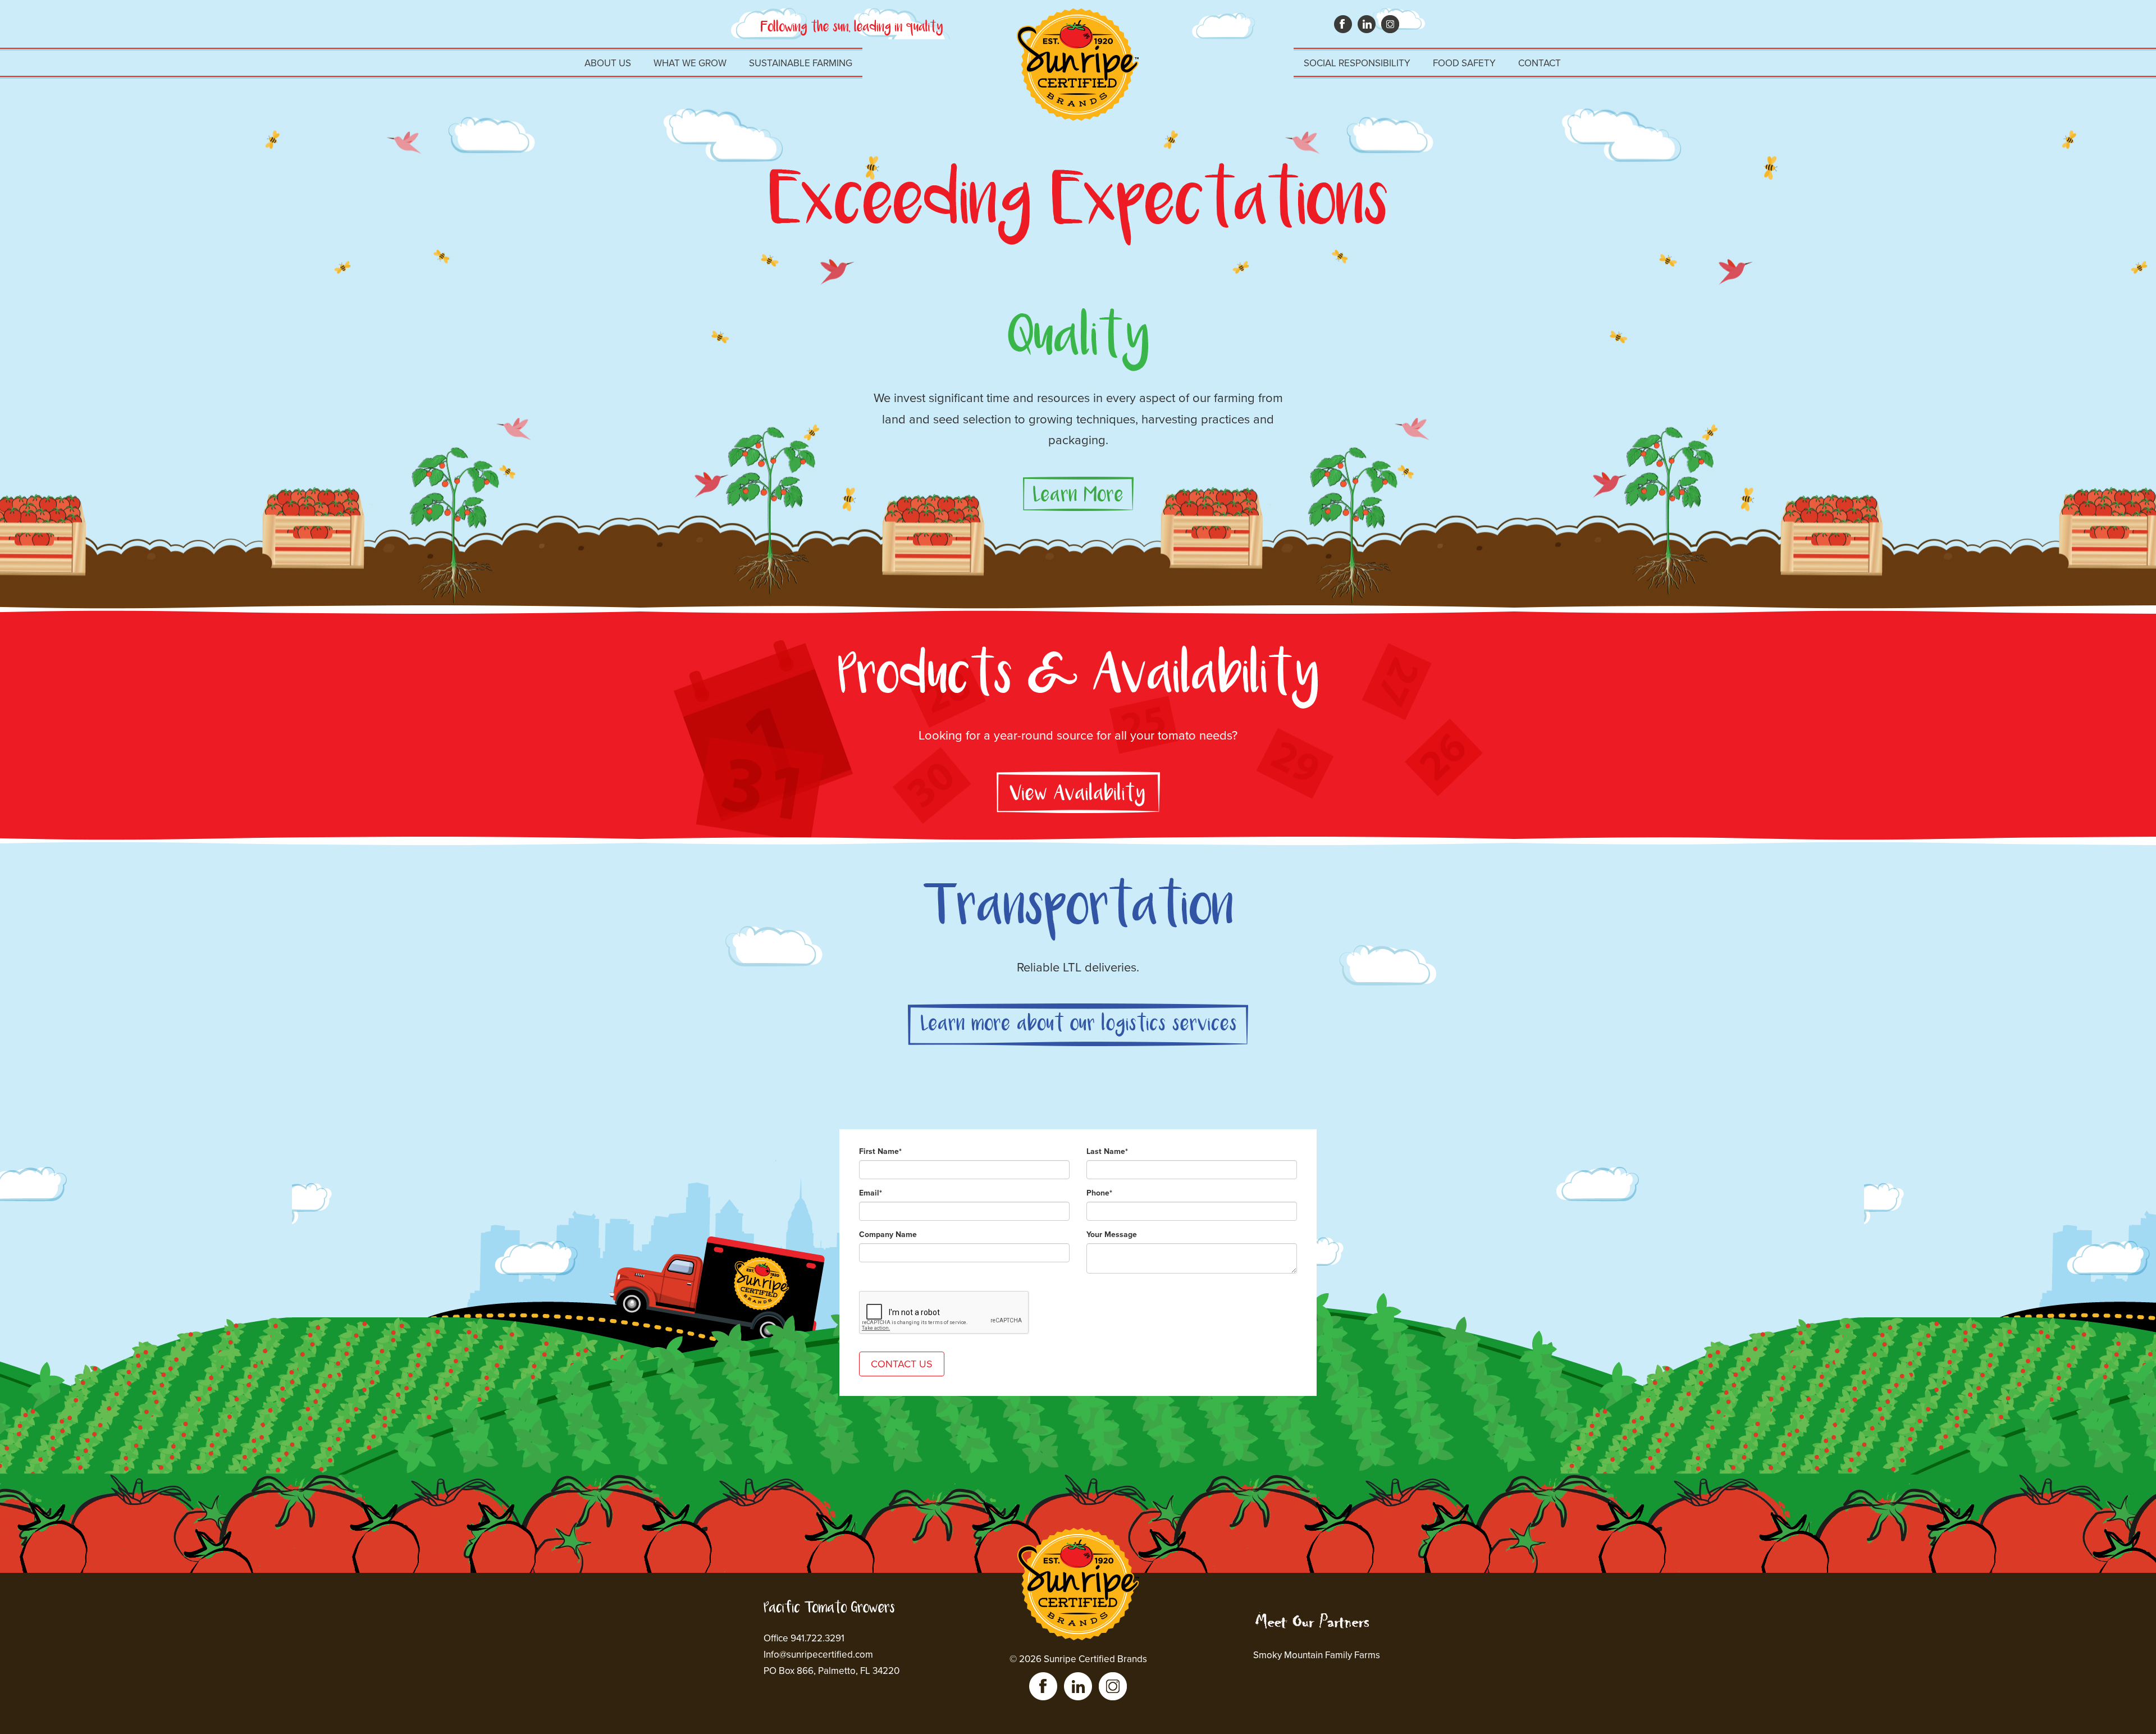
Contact (1540, 63)
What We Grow (690, 63)
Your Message (1112, 1235)
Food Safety (1464, 63)
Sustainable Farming (801, 63)
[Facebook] (1043, 1686)
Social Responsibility (1357, 63)
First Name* (880, 1151)
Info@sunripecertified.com (818, 1655)
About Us (608, 63)
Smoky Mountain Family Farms (1317, 1655)
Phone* (1099, 1193)
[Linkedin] (1078, 1686)
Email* (871, 1193)
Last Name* (1107, 1151)
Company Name (888, 1235)
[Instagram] (1113, 1686)
